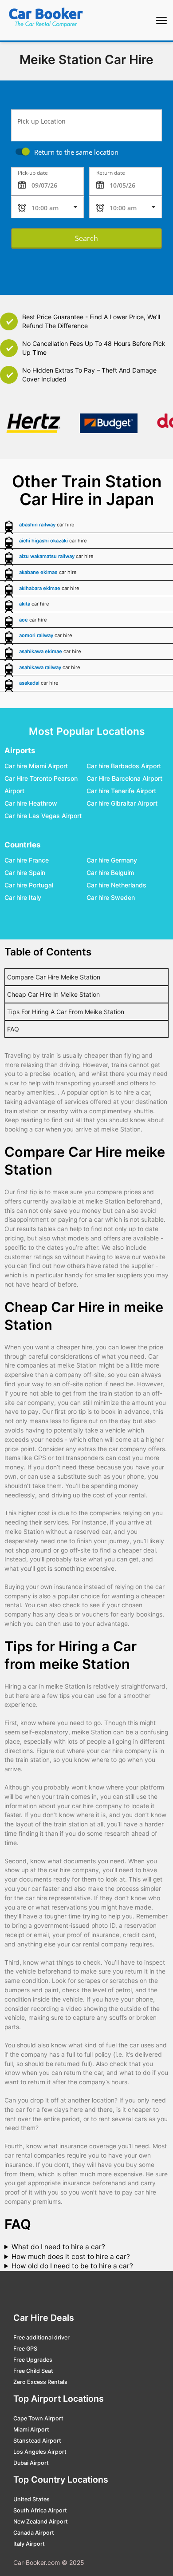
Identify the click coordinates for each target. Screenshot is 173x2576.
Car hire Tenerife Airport (121, 791)
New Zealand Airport (41, 2522)
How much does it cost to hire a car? (71, 2257)
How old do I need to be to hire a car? (72, 2266)
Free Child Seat (33, 2371)
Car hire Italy (23, 898)
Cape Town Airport (38, 2418)
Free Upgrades (33, 2360)
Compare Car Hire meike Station (54, 977)
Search (86, 238)
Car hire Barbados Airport (124, 766)
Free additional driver (41, 2337)
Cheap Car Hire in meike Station (53, 994)
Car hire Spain (25, 873)
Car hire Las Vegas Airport (43, 816)
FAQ (13, 1029)
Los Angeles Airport (40, 2452)
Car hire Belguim (110, 873)
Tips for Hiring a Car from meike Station (66, 1012)
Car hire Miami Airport (36, 766)
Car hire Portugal (29, 885)
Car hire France (27, 861)
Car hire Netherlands (116, 885)
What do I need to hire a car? (58, 2247)
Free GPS (25, 2349)
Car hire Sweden (111, 898)
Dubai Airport (31, 2463)
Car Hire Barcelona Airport (124, 779)
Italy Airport (29, 2544)
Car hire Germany (112, 861)
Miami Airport (31, 2430)
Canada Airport (34, 2533)
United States (31, 2499)
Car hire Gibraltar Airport (122, 804)
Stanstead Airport (37, 2441)
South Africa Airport (40, 2510)
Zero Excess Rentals (40, 2382)
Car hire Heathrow (31, 804)
